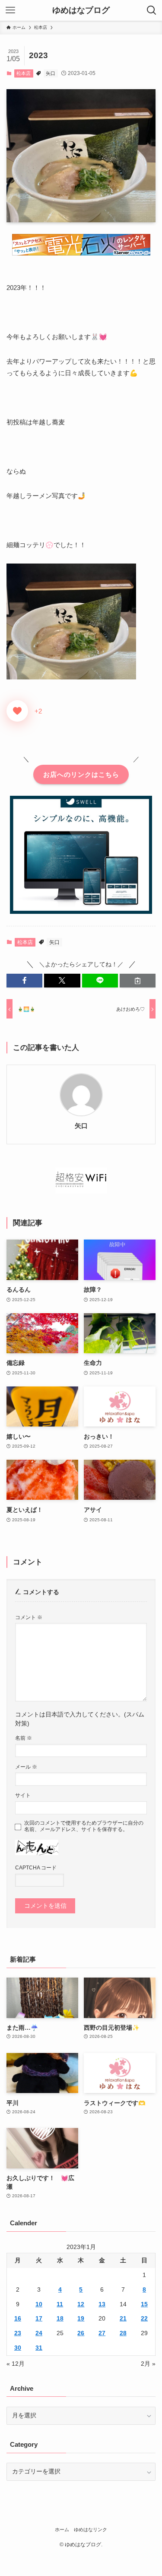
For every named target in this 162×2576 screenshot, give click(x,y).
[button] (24, 981)
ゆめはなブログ (81, 11)
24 (39, 2333)
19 (81, 2319)
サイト (23, 1795)
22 (144, 2319)
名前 (24, 1738)
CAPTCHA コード (36, 1868)
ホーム (62, 2529)
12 (81, 2304)
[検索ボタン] (152, 10)
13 (102, 2304)
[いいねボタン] (17, 711)
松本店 (24, 73)
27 (102, 2333)
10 (39, 2304)
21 (123, 2319)
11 (60, 2304)
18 (60, 2319)
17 (39, 2319)
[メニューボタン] (10, 10)
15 (144, 2304)
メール (26, 1767)
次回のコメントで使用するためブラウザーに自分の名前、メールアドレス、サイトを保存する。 (84, 1826)
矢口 (51, 73)
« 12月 (16, 2364)
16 (18, 2319)
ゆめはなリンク (91, 2529)
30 (18, 2348)
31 (39, 2348)
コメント (29, 1617)
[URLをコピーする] (138, 981)
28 (123, 2333)
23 (18, 2333)
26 (81, 2333)
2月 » (148, 2364)
